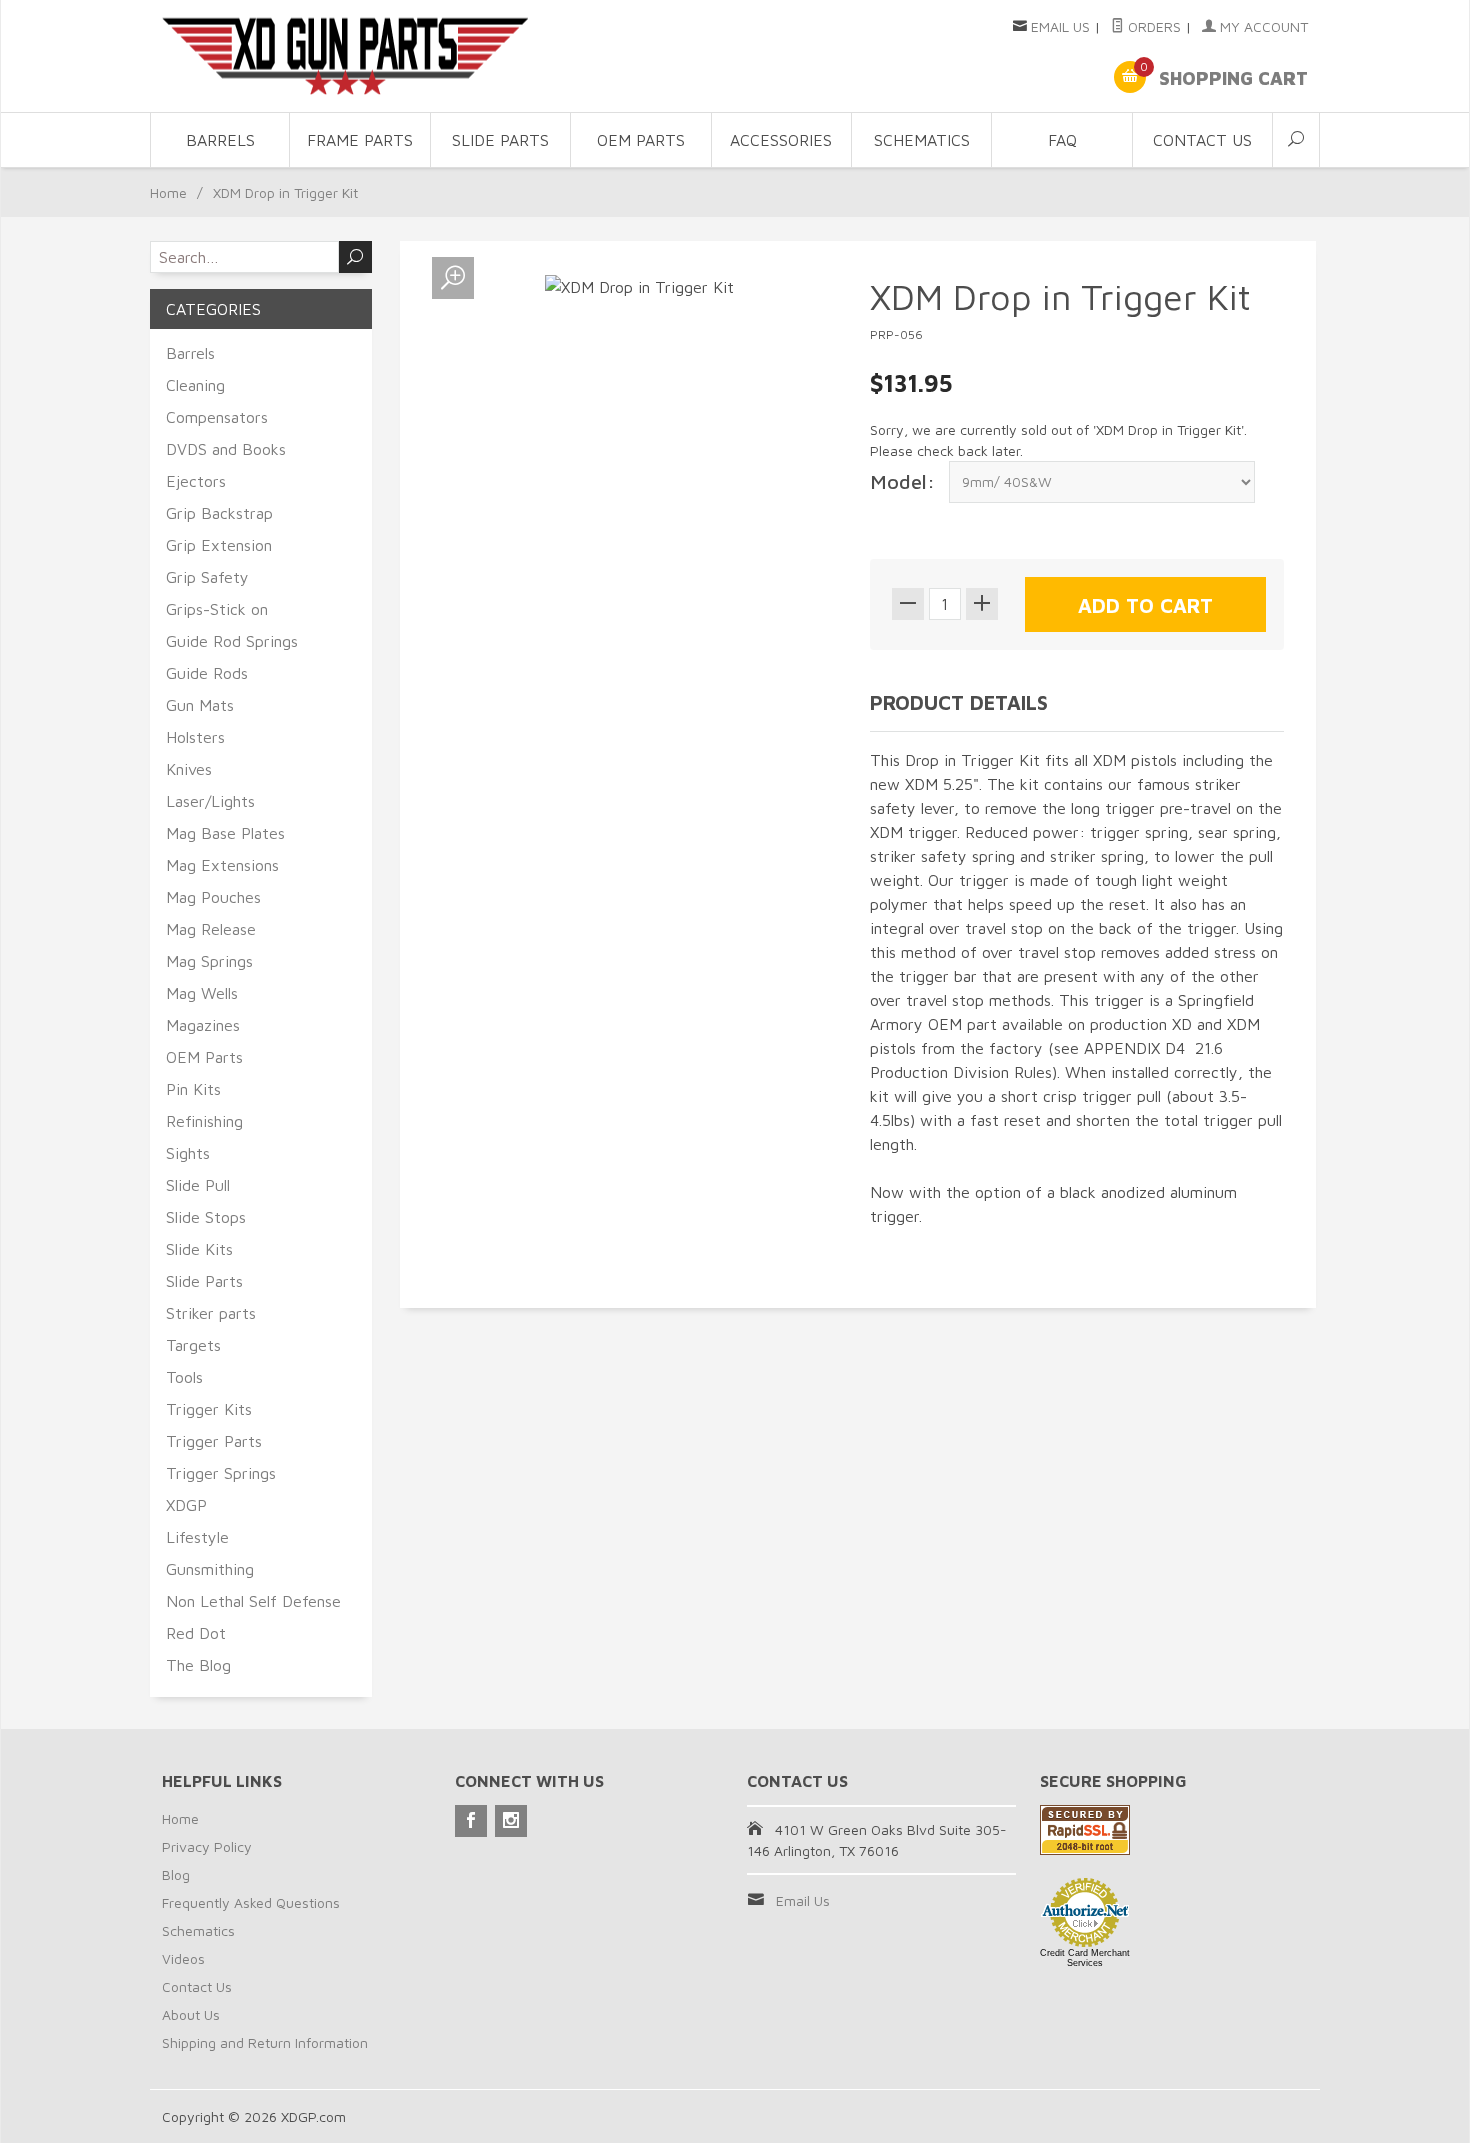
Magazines (203, 1025)
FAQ (1062, 140)
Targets (193, 1345)
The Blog (198, 1665)
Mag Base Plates (225, 833)
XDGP (186, 1505)
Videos (183, 1958)
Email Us (1060, 26)
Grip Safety (207, 577)
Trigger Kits (209, 1409)
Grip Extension (219, 545)
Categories (213, 309)
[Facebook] (471, 1821)
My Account (1262, 26)
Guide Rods (207, 673)
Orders (1152, 26)
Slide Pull (198, 1185)
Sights (188, 1153)
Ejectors (196, 481)
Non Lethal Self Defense (253, 1601)
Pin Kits (193, 1089)
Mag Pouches (213, 897)
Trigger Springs (221, 1473)
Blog (176, 1874)
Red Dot (196, 1633)
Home (168, 192)
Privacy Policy (207, 1846)
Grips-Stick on (217, 609)
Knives (189, 769)
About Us (191, 2014)
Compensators (217, 417)
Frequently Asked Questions (251, 1902)
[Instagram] (511, 1821)
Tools (184, 1377)
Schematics (922, 140)
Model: (902, 481)
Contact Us (1202, 140)
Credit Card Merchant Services (1085, 1958)
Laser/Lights (210, 801)
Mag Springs (209, 961)
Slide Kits (199, 1249)
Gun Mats (200, 705)
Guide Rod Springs (232, 641)
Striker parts (211, 1313)
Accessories (781, 140)
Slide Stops (206, 1217)
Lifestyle (197, 1537)
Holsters (195, 737)
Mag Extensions (222, 865)
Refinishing (204, 1121)
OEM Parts (641, 140)
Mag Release (211, 929)
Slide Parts (500, 140)
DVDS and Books (226, 449)
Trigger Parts (214, 1441)
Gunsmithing (210, 1569)
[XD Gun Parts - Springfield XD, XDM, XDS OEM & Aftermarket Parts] (345, 56)
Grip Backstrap (219, 513)
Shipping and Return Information (265, 2042)
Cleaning (195, 385)
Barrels (220, 140)
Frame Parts (360, 140)
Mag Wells (202, 993)
